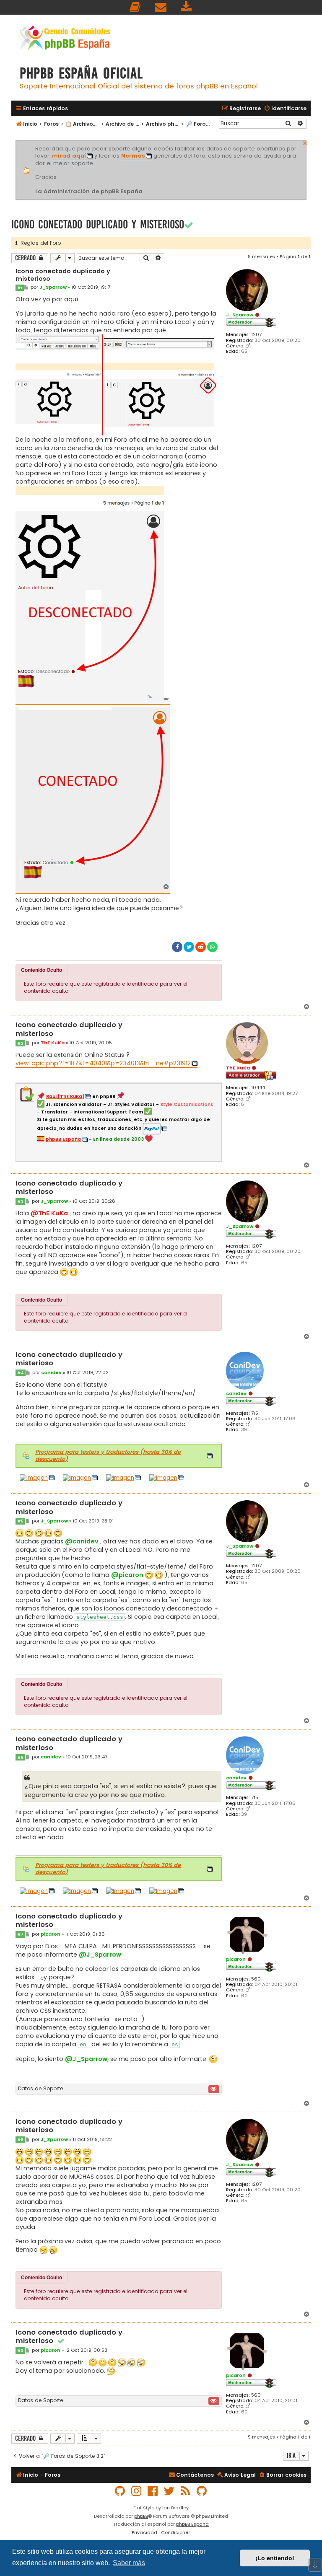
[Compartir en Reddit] (201, 947)
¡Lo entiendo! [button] (275, 2558)
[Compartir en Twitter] (189, 947)
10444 (258, 1088)
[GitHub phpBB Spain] (120, 2491)
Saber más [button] (129, 2563)
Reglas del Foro (39, 243)
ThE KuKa (238, 1068)
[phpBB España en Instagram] (137, 2491)
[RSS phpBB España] (186, 2491)
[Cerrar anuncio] (305, 142)
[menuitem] (135, 7)
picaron (236, 1959)
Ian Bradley (175, 2508)
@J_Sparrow (100, 1955)
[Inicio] (65, 39)
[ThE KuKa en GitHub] (202, 2491)
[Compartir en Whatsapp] (212, 947)
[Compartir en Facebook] (177, 947)
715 (255, 1413)
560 (256, 1979)
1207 (256, 335)
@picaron (127, 1575)
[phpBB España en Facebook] (153, 2491)
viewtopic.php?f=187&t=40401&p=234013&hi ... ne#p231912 (103, 1063)
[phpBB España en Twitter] (169, 2491)
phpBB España (192, 2524)
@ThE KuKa (49, 1213)
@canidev (82, 1541)
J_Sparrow (240, 315)
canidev (236, 1393)
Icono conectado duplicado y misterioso (98, 224)
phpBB (141, 2516)
